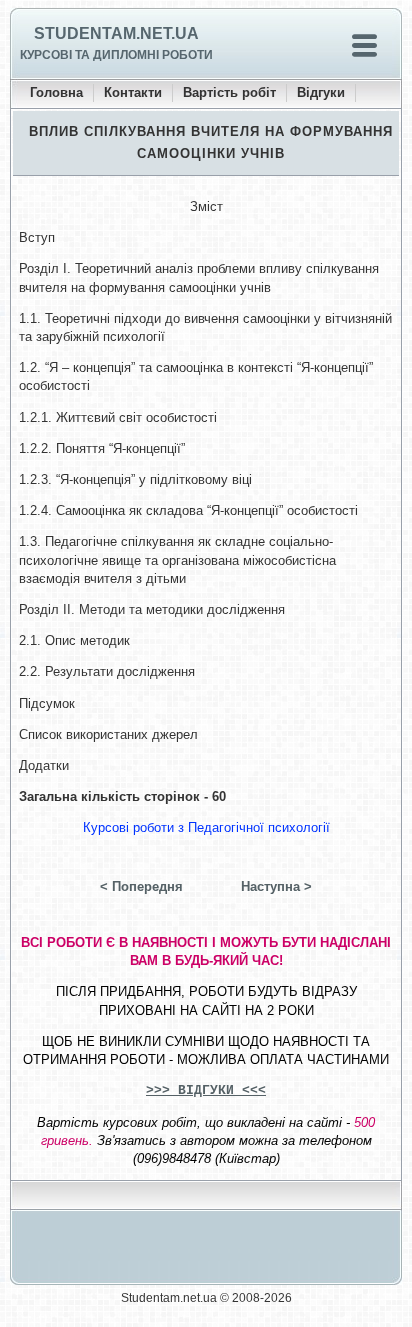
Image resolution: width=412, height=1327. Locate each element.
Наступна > (276, 886)
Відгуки (321, 92)
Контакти (133, 92)
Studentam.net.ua (116, 33)
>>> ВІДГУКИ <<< (206, 1090)
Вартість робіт (229, 92)
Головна (56, 92)
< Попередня (141, 886)
